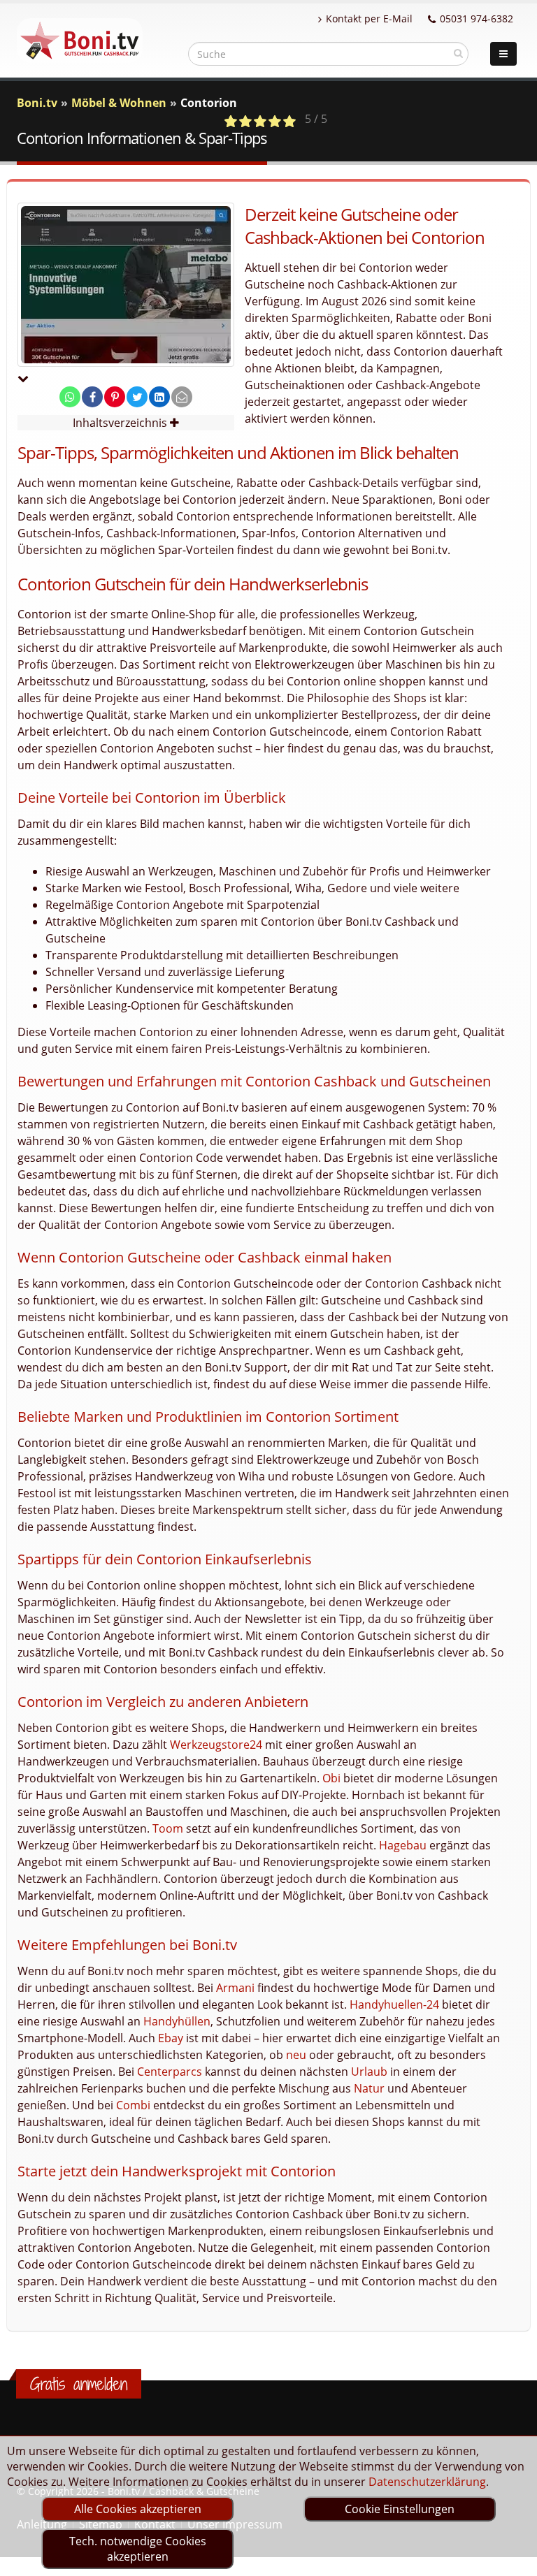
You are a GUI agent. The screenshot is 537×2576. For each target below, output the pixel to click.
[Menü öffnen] (503, 54)
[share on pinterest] (115, 397)
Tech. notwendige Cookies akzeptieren (138, 2549)
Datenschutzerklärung (427, 2482)
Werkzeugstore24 (216, 1745)
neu (296, 2055)
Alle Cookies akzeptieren (138, 2509)
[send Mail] (182, 397)
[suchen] (458, 53)
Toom (168, 1828)
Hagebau (403, 1845)
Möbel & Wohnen (119, 103)
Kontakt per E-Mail (369, 19)
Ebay (171, 2038)
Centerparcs (170, 2072)
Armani (235, 1988)
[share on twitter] (137, 397)
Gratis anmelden (79, 2384)
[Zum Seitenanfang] (513, 2559)
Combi (133, 2105)
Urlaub (369, 2072)
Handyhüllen (177, 2021)
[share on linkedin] (159, 397)
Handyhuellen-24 (394, 2004)
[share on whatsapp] (70, 397)
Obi (331, 1778)
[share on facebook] (92, 397)
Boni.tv (37, 103)
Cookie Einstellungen (400, 2509)
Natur (369, 2088)
